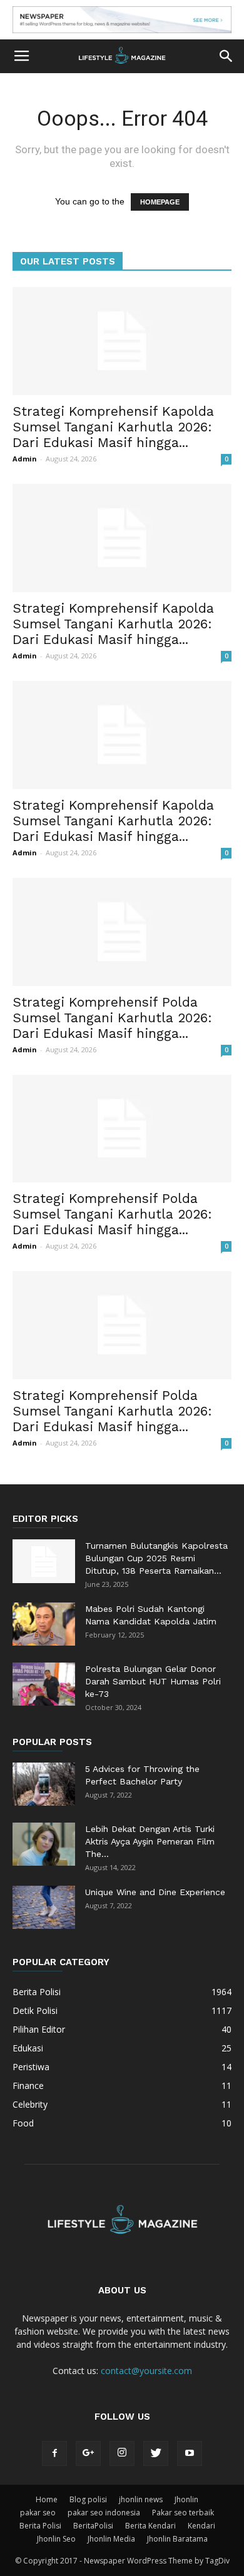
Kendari (201, 2526)
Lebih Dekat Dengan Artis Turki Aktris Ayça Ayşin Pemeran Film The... (150, 1841)
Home (47, 2499)
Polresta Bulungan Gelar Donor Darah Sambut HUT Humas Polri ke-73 (153, 1681)
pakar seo (38, 2513)
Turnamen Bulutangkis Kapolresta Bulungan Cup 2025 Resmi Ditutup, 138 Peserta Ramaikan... (156, 1558)
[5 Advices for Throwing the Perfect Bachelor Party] (44, 1784)
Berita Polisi (40, 2526)
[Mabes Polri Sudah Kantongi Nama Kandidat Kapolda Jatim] (44, 1624)
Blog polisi (88, 2499)
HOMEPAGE (160, 202)
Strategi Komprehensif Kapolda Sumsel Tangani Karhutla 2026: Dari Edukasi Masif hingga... (113, 427)
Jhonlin (186, 2499)
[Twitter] (156, 2453)
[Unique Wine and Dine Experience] (44, 1907)
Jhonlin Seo (56, 2539)
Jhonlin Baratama (177, 2539)
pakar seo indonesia (104, 2513)
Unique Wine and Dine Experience (155, 1892)
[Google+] (88, 2453)
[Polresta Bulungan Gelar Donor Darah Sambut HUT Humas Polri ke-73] (44, 1684)
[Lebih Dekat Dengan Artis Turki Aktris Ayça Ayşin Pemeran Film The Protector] (44, 1844)
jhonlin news (141, 2499)
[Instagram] (122, 2453)
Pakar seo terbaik (183, 2513)
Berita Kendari (150, 2526)
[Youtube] (190, 2453)
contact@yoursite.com (146, 2371)
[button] (226, 56)
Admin (25, 459)
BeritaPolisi (93, 2526)
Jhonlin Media (111, 2539)
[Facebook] (54, 2453)
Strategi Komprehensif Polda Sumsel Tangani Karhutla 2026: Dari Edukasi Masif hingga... (112, 1018)
